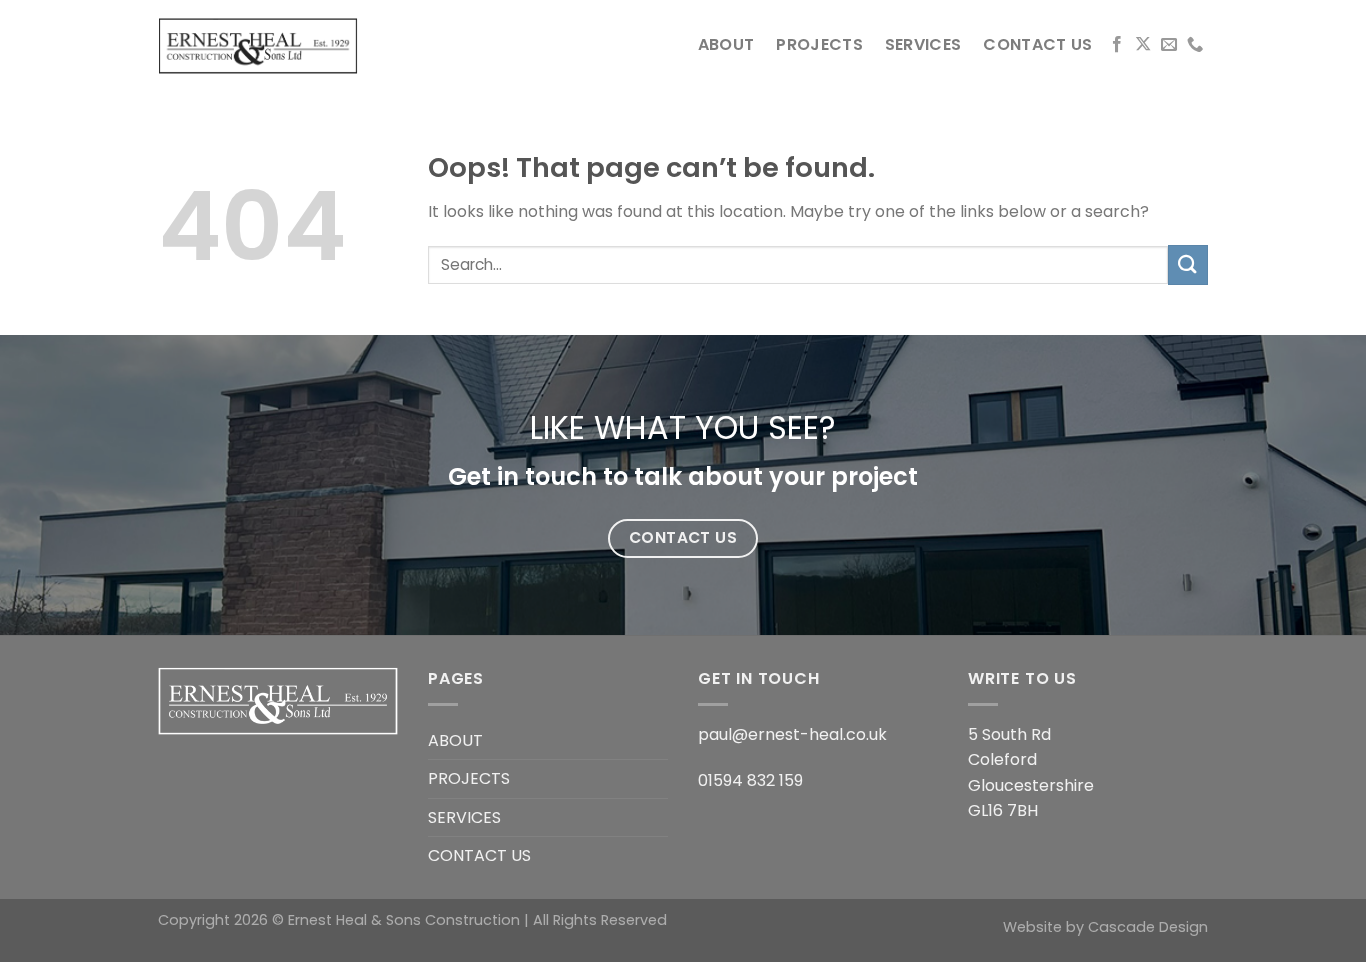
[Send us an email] (1169, 45)
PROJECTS (819, 44)
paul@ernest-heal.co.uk (792, 734)
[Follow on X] (1143, 45)
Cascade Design (1148, 927)
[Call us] (1195, 45)
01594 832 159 (750, 780)
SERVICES (923, 44)
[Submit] (1188, 264)
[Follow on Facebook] (1117, 45)
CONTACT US (1037, 44)
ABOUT (726, 44)
